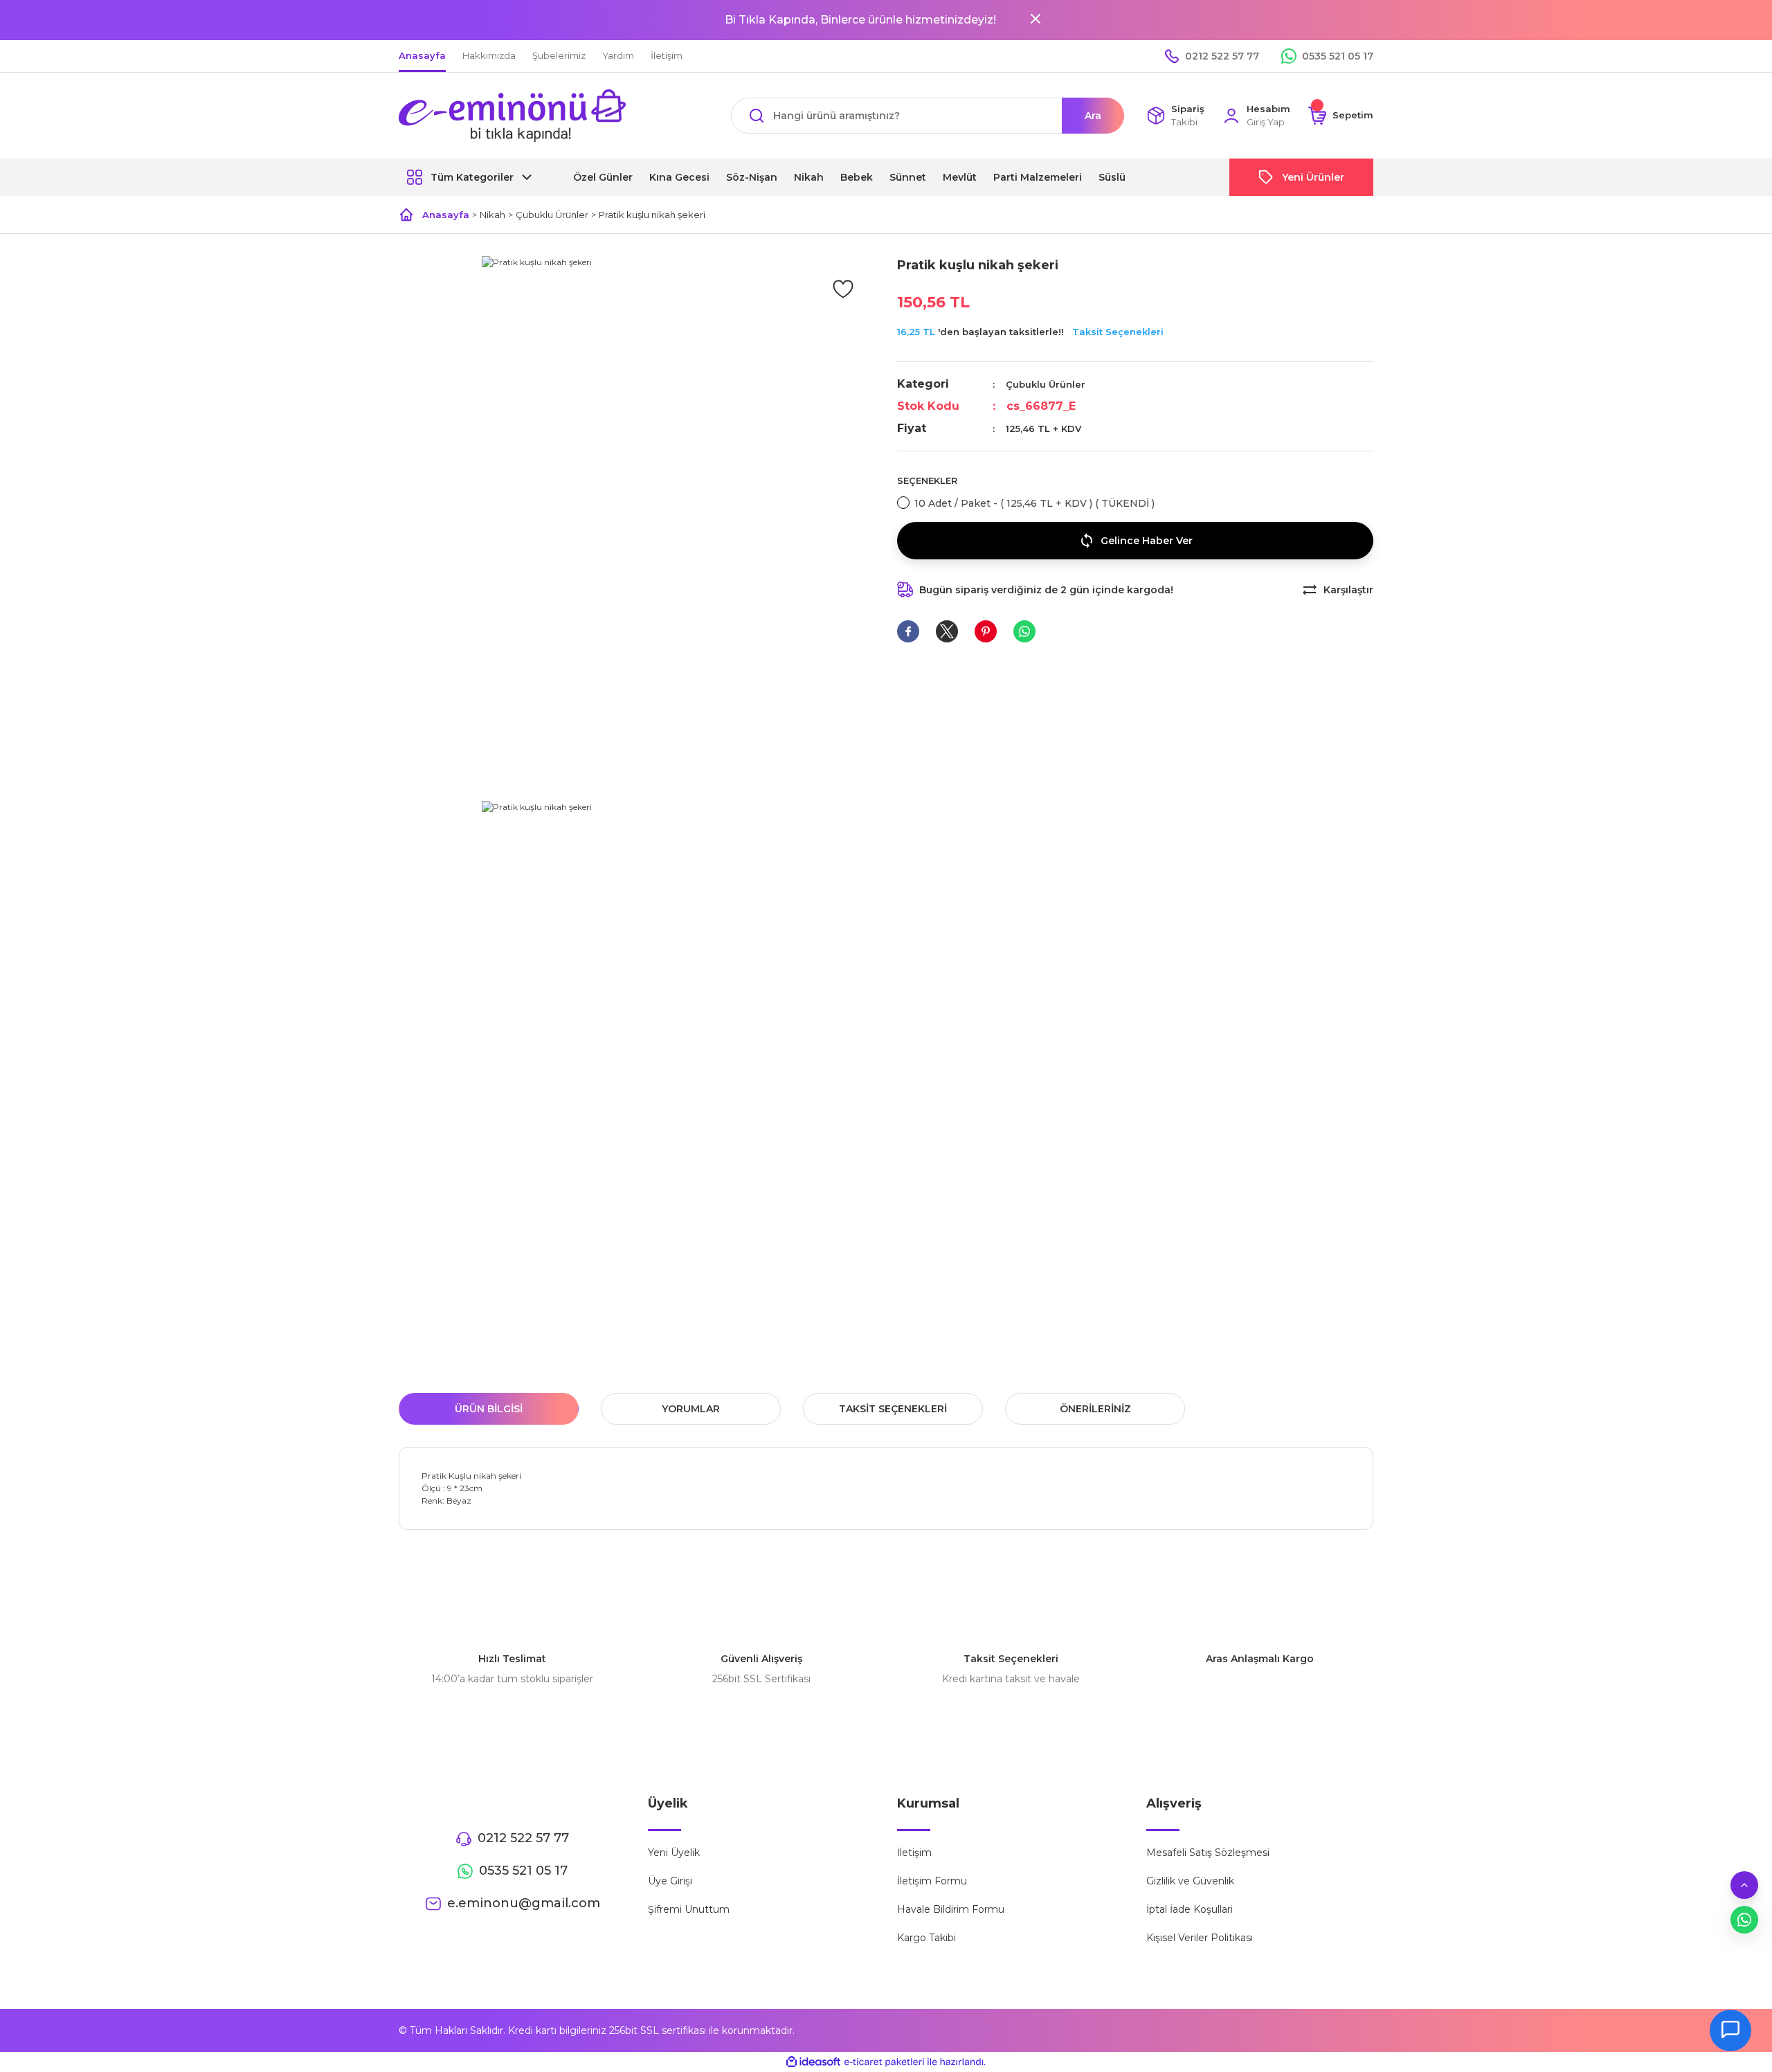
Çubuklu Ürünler (1046, 384)
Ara (1093, 116)
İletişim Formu (932, 1881)
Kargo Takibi (926, 1938)
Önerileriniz (1095, 1409)
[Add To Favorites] (843, 288)
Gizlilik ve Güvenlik (1190, 1881)
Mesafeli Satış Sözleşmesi (1208, 1853)
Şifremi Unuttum (689, 1909)
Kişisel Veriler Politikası (1200, 1938)
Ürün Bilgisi (489, 1409)
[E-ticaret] (884, 2062)
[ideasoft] (813, 2062)
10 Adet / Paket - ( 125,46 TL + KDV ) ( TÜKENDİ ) (1034, 503)
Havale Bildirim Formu (951, 1909)
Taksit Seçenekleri (1118, 332)
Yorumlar (691, 1409)
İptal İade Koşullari (1190, 1909)
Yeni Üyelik (674, 1853)
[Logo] (512, 116)
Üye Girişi (670, 1881)
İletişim (914, 1853)
